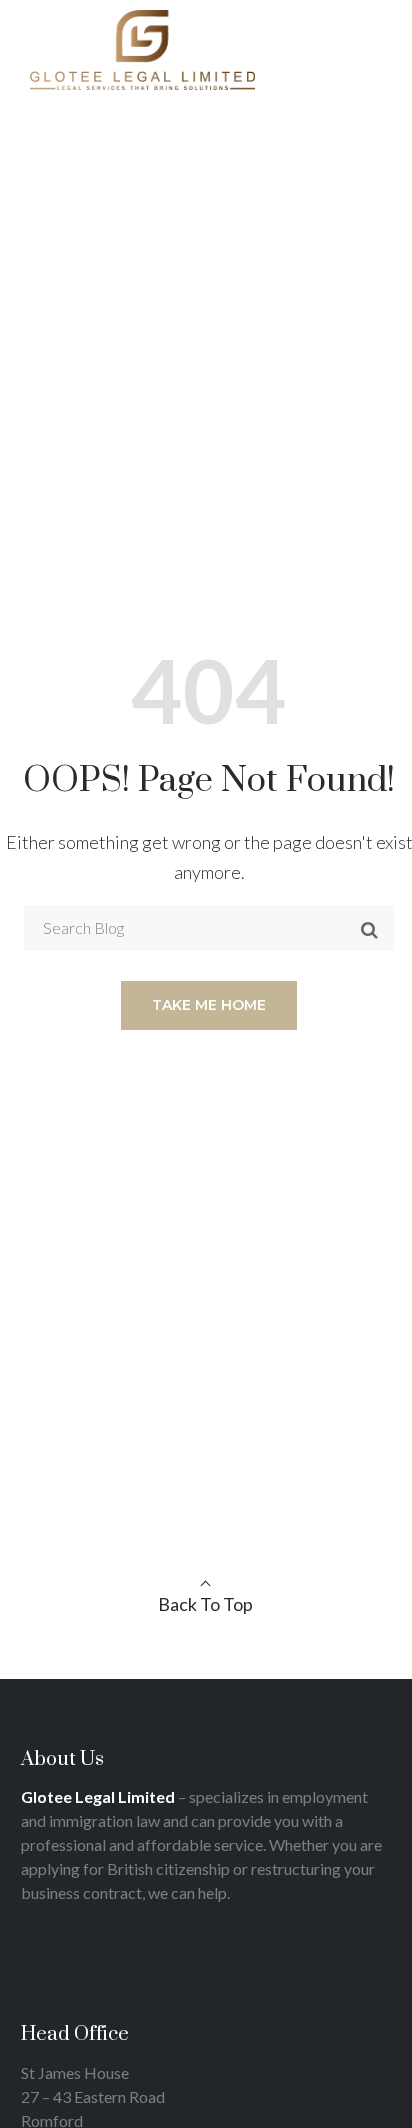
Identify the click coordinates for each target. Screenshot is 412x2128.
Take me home (209, 1005)
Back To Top (205, 1604)
